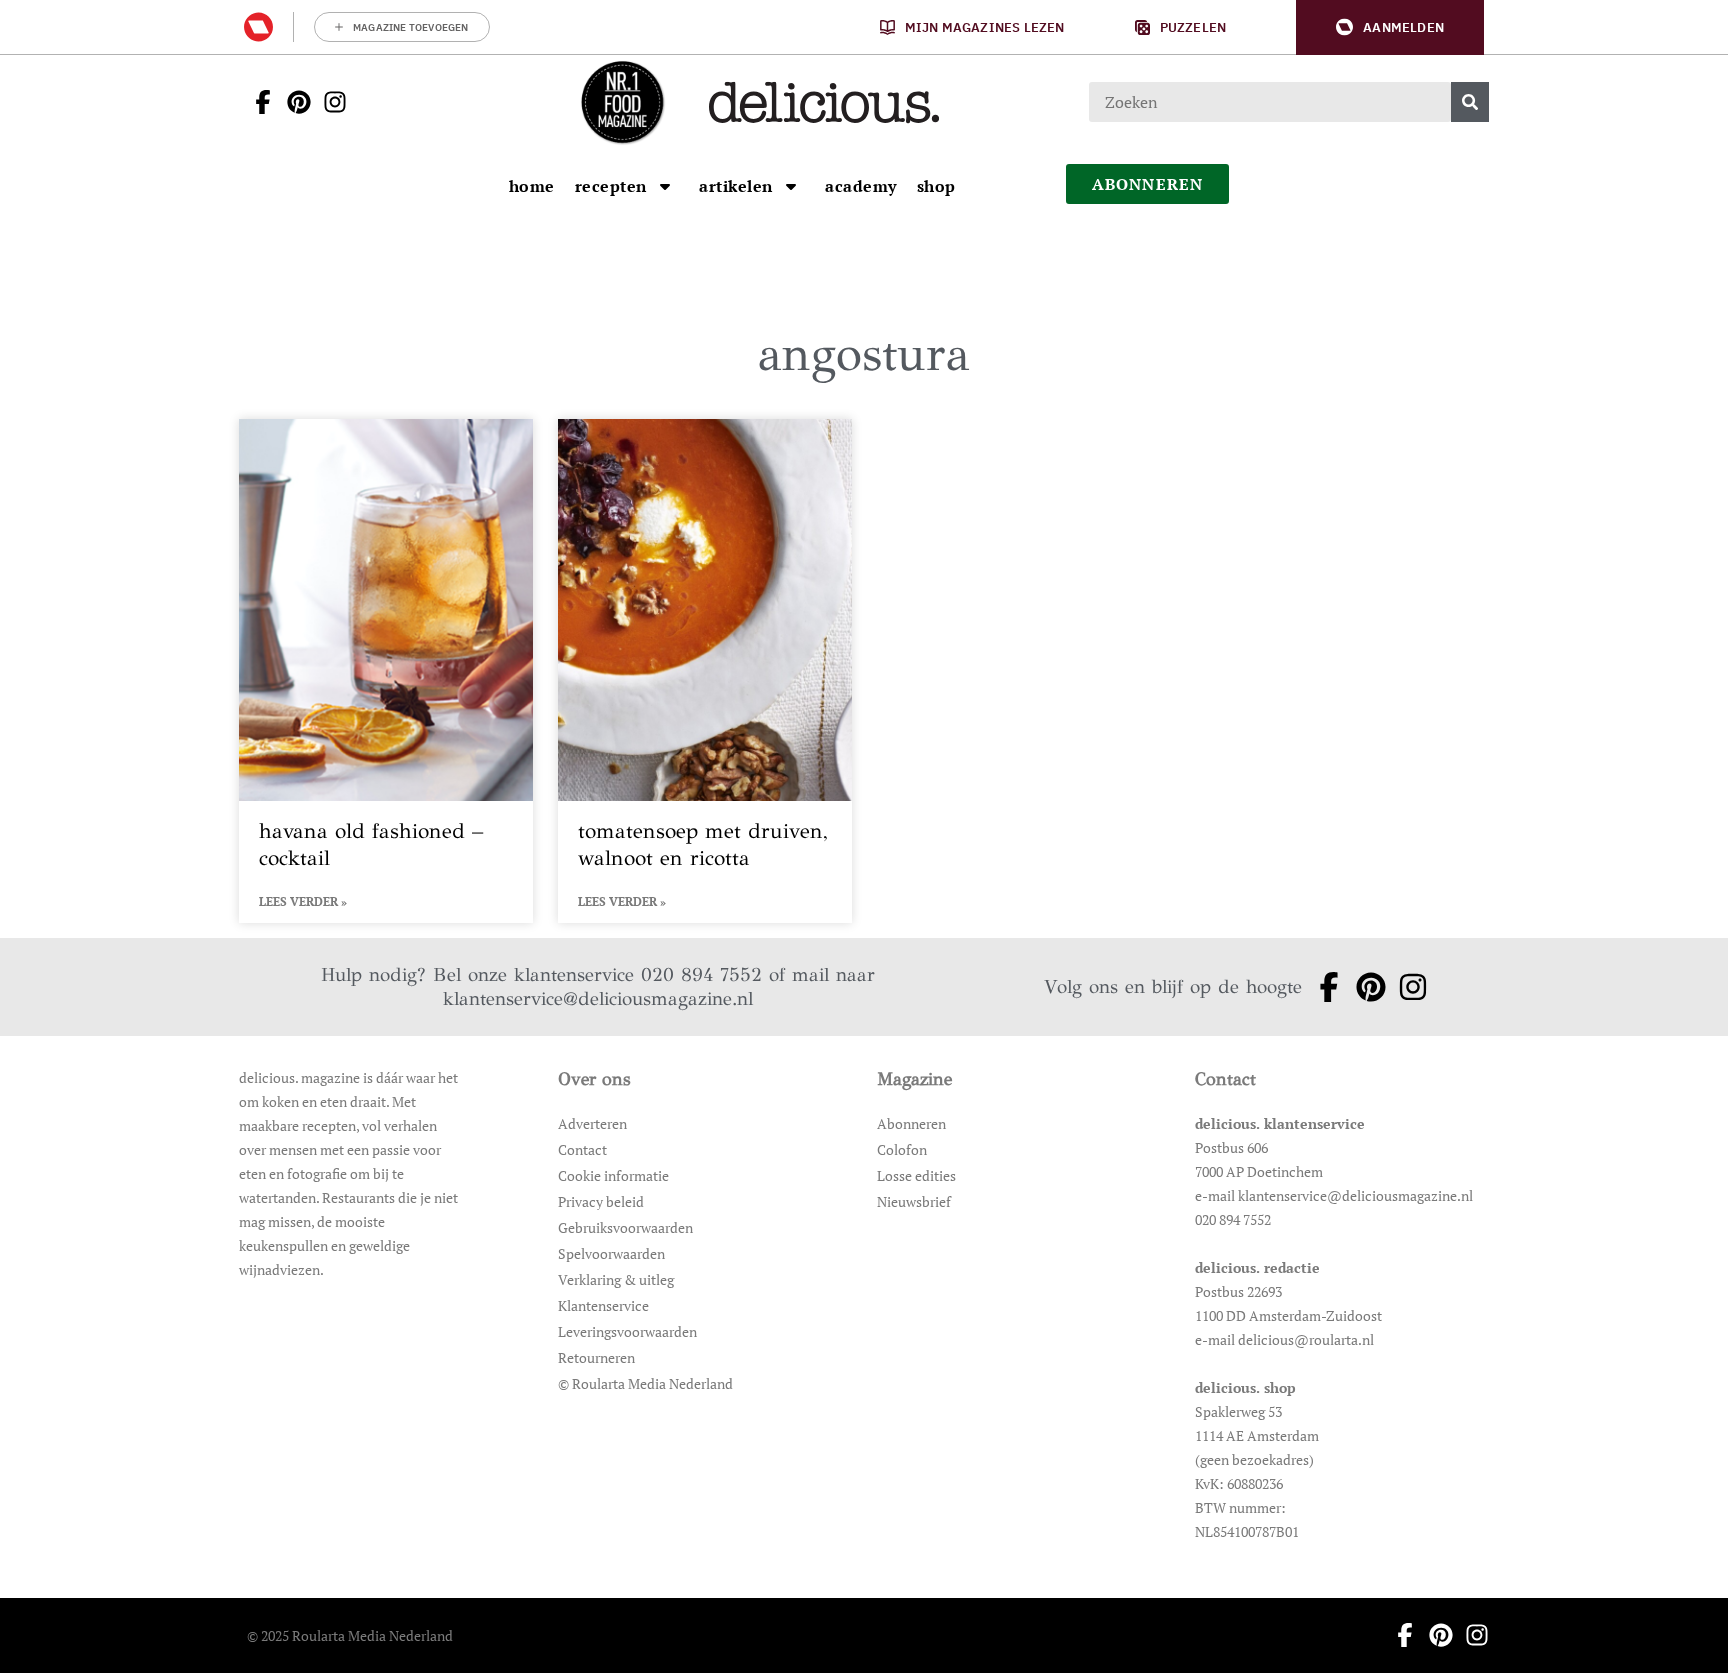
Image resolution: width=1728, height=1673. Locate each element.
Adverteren (592, 1123)
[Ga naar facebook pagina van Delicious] (257, 102)
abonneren (1148, 184)
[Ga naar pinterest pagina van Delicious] (293, 102)
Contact (582, 1149)
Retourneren (596, 1357)
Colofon (902, 1149)
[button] (1390, 27)
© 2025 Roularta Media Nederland (350, 1635)
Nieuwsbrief (914, 1201)
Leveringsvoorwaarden (627, 1331)
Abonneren (911, 1123)
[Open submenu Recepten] (665, 186)
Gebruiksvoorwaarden (625, 1227)
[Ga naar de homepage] (622, 102)
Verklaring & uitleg (616, 1279)
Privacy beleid (601, 1201)
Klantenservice (603, 1305)
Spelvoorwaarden (611, 1253)
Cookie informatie (613, 1175)
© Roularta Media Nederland (645, 1383)
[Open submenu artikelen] (791, 186)
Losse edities (916, 1175)
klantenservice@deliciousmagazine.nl (598, 998)
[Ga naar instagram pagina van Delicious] (329, 102)
